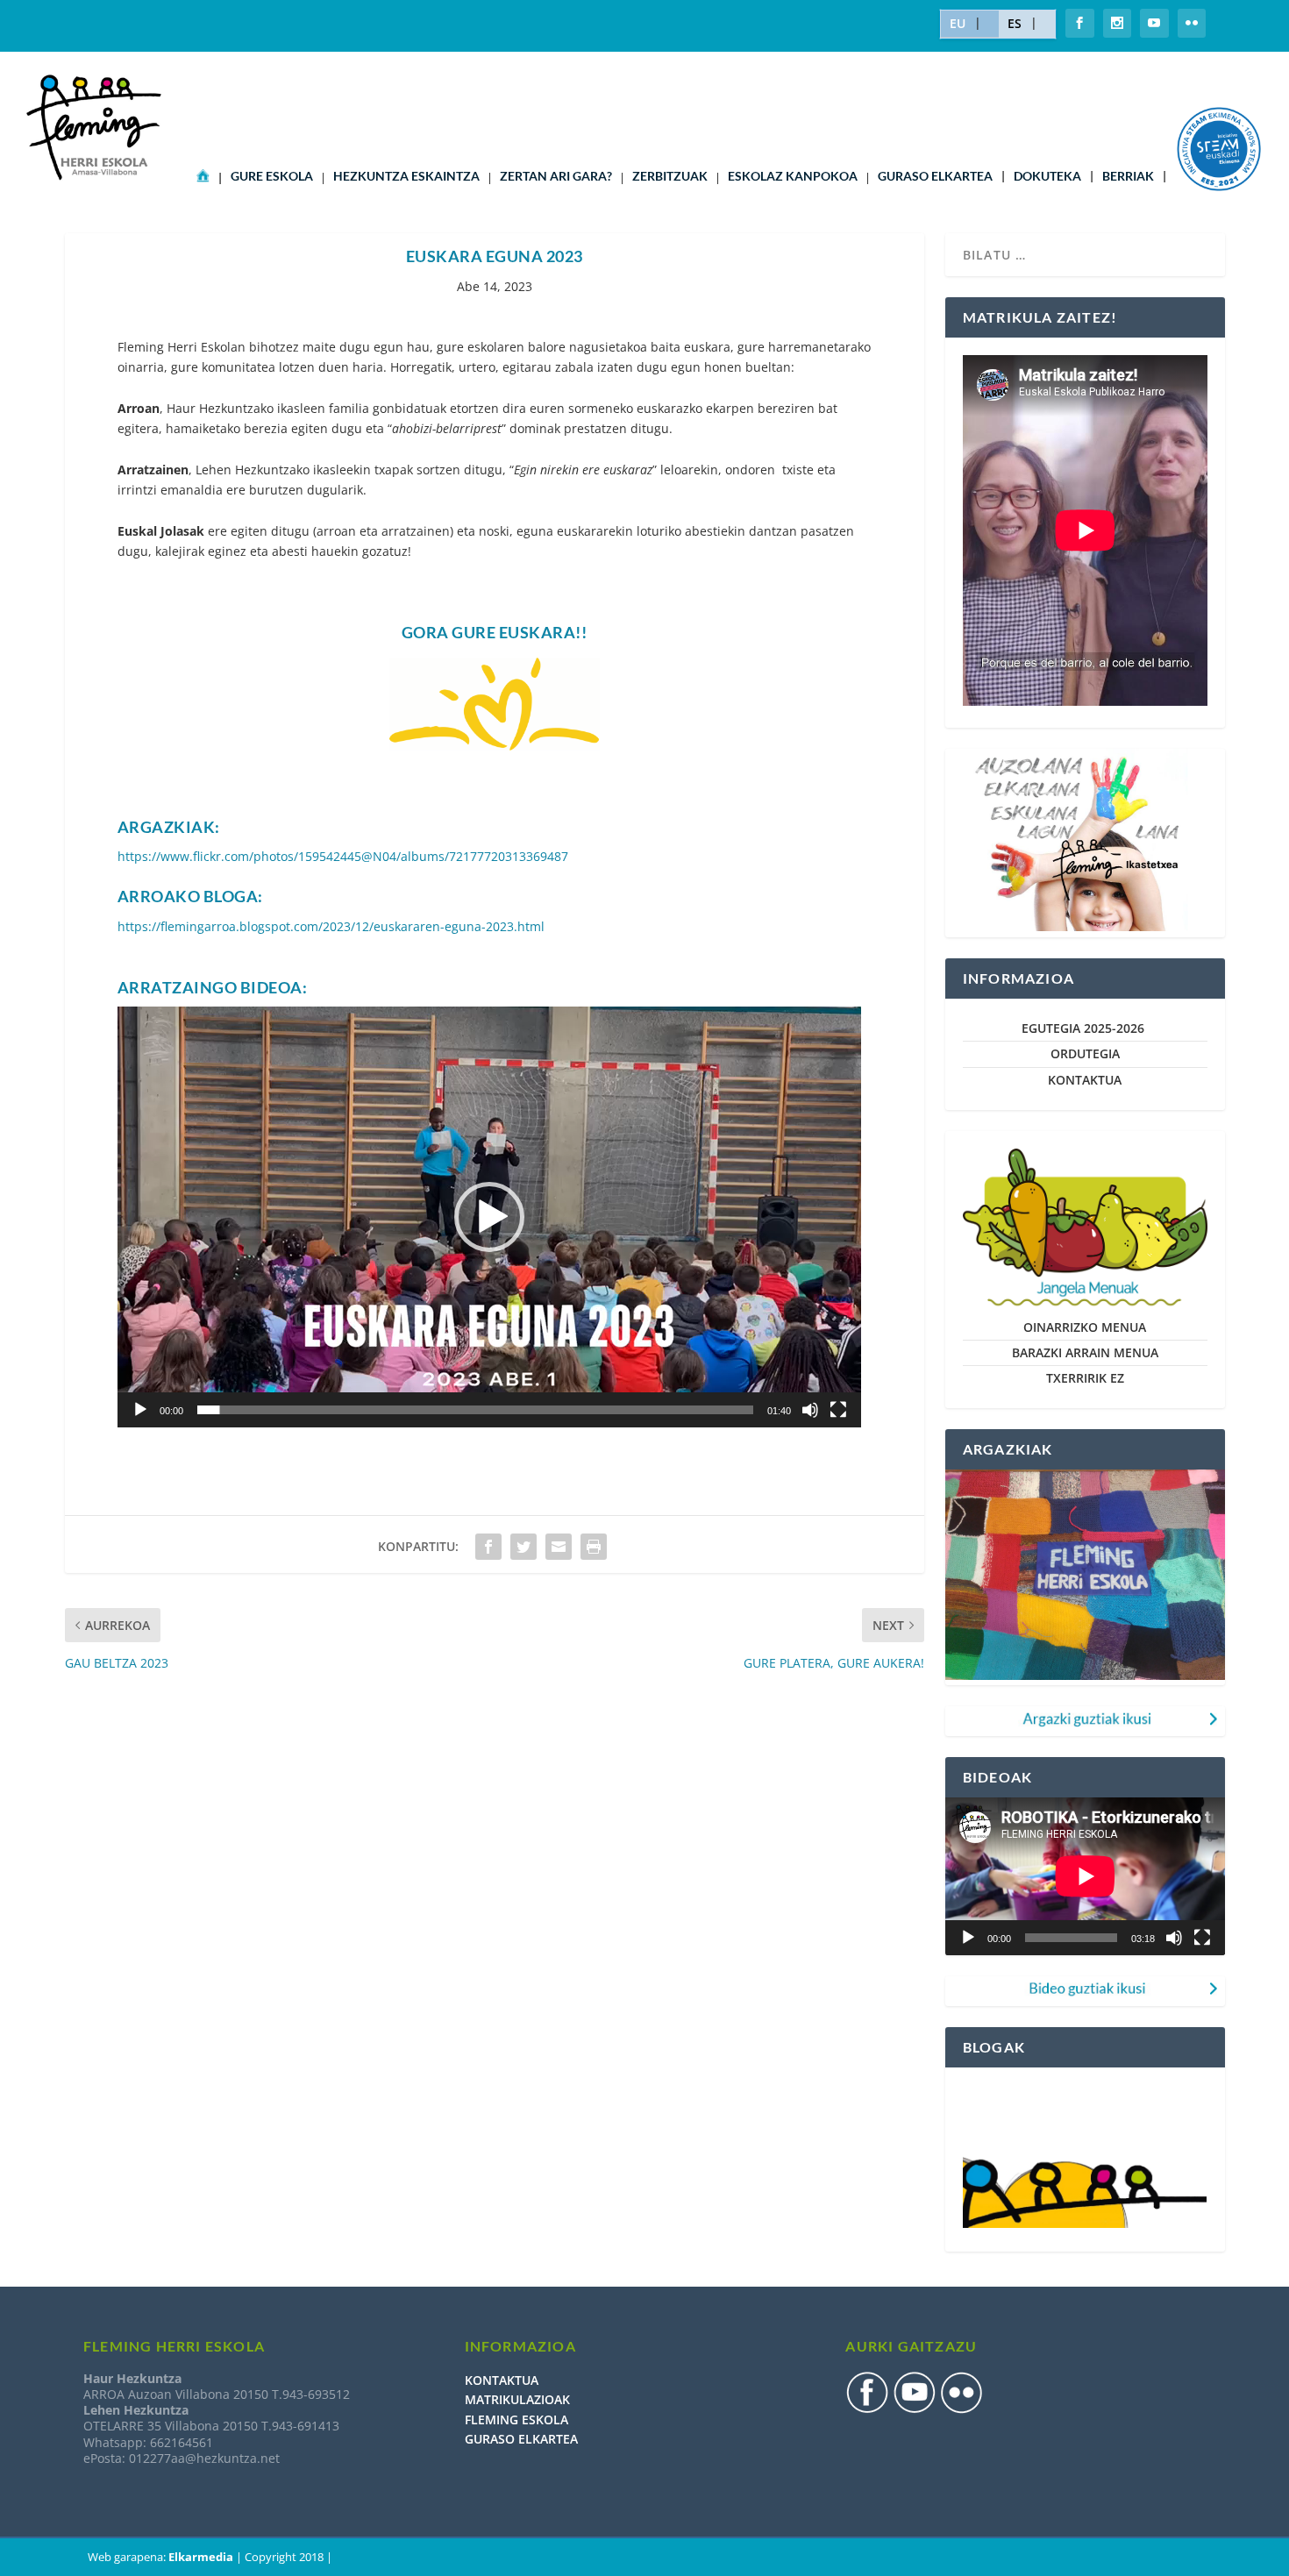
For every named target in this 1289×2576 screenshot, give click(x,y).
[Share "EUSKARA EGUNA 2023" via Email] (559, 1547)
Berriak (1128, 176)
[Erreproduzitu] (140, 1410)
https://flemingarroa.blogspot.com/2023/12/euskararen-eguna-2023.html (331, 926)
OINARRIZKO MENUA (1085, 1327)
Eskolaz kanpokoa (793, 176)
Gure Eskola (272, 176)
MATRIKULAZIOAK (517, 2399)
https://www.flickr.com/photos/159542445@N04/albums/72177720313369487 (343, 856)
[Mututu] (810, 1410)
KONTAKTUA (1085, 1080)
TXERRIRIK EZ (1085, 1378)
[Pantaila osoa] (838, 1410)
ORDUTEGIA (1085, 1053)
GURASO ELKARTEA (521, 2439)
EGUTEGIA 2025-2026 (1085, 1028)
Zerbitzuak (670, 176)
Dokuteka (1047, 176)
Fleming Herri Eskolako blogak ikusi (1069, 2095)
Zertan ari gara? (556, 176)
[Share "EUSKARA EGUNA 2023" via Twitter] (523, 1547)
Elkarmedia (201, 2557)
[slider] (475, 1410)
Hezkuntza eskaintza (406, 176)
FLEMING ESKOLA (516, 2419)
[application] (489, 1217)
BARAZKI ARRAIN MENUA (1085, 1352)
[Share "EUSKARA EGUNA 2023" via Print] (594, 1547)
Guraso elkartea (935, 176)
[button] (489, 1217)
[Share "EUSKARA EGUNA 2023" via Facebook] (488, 1547)
